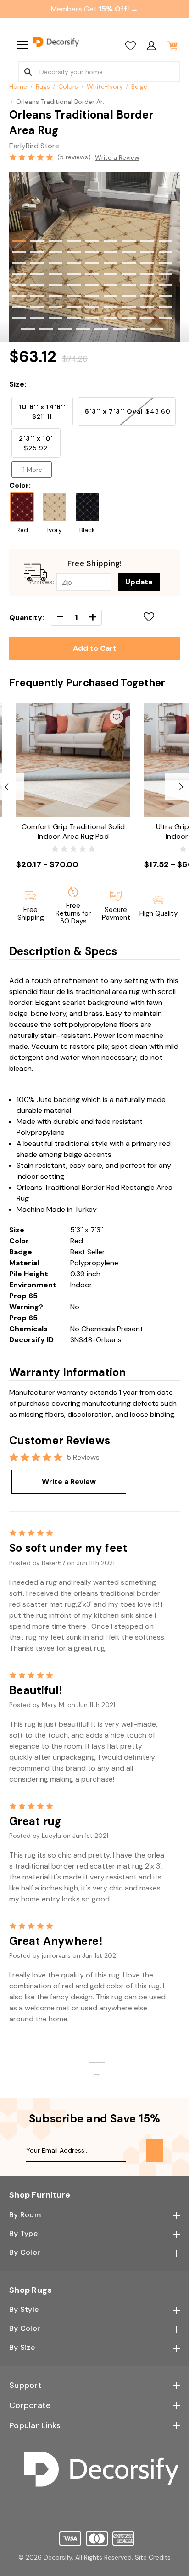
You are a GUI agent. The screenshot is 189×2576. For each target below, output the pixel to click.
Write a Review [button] (117, 157)
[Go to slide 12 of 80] (56, 252)
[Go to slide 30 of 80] (56, 274)
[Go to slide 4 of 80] (74, 241)
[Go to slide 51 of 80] (111, 296)
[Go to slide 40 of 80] (74, 285)
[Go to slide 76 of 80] (83, 329)
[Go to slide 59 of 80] (92, 307)
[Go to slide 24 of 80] (111, 263)
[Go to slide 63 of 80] (166, 307)
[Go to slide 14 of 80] (92, 252)
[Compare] (131, 46)
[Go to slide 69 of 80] (111, 318)
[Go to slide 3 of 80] (56, 241)
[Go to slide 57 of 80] (56, 307)
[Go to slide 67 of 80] (74, 318)
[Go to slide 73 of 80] (28, 329)
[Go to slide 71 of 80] (147, 318)
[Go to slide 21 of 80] (56, 263)
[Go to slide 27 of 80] (166, 263)
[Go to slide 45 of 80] (166, 285)
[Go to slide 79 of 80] (138, 329)
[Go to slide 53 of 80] (147, 296)
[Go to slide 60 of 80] (111, 307)
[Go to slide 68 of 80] (92, 318)
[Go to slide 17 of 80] (147, 252)
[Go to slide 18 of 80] (166, 252)
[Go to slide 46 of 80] (19, 296)
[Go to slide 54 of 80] (166, 296)
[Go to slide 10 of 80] (19, 252)
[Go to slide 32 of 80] (92, 274)
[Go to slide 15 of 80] (111, 252)
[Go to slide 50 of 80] (92, 296)
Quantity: (27, 618)
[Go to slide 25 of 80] (129, 263)
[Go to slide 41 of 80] (92, 285)
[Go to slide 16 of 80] (129, 252)
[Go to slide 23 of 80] (92, 263)
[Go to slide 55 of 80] (19, 307)
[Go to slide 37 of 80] (19, 285)
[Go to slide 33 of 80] (111, 274)
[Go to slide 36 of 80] (166, 274)
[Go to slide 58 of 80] (74, 307)
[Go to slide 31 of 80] (74, 274)
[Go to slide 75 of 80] (65, 329)
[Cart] (172, 46)
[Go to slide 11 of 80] (37, 252)
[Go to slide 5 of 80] (92, 241)
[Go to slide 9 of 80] (166, 241)
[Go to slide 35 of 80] (147, 274)
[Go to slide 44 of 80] (147, 285)
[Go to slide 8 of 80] (147, 241)
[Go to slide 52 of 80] (129, 296)
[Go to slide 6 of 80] (111, 241)
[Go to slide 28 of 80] (19, 274)
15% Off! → (118, 9)
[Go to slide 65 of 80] (37, 318)
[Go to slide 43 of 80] (129, 285)
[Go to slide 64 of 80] (19, 318)
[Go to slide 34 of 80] (129, 274)
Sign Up (154, 2151)
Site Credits (153, 2557)
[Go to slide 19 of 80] (19, 263)
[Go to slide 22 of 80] (74, 263)
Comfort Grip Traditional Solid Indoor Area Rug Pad (73, 832)
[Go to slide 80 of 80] (156, 329)
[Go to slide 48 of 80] (56, 296)
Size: (18, 384)
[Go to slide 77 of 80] (101, 329)
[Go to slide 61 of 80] (129, 307)
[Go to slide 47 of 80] (37, 296)
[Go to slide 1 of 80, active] (19, 241)
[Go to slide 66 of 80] (56, 318)
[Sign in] (151, 46)
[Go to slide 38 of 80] (37, 285)
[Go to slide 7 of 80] (129, 241)
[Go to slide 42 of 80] (111, 285)
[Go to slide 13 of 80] (74, 252)
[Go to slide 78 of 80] (120, 329)
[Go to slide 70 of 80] (129, 318)
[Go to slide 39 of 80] (56, 285)
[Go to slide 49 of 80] (74, 296)
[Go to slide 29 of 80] (37, 274)
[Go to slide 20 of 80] (37, 263)
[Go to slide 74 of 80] (46, 329)
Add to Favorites (150, 616)
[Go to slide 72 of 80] (166, 318)
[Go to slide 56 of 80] (37, 307)
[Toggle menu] (22, 45)
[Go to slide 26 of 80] (147, 263)
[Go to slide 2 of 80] (37, 241)
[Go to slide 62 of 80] (147, 307)
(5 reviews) (75, 157)
